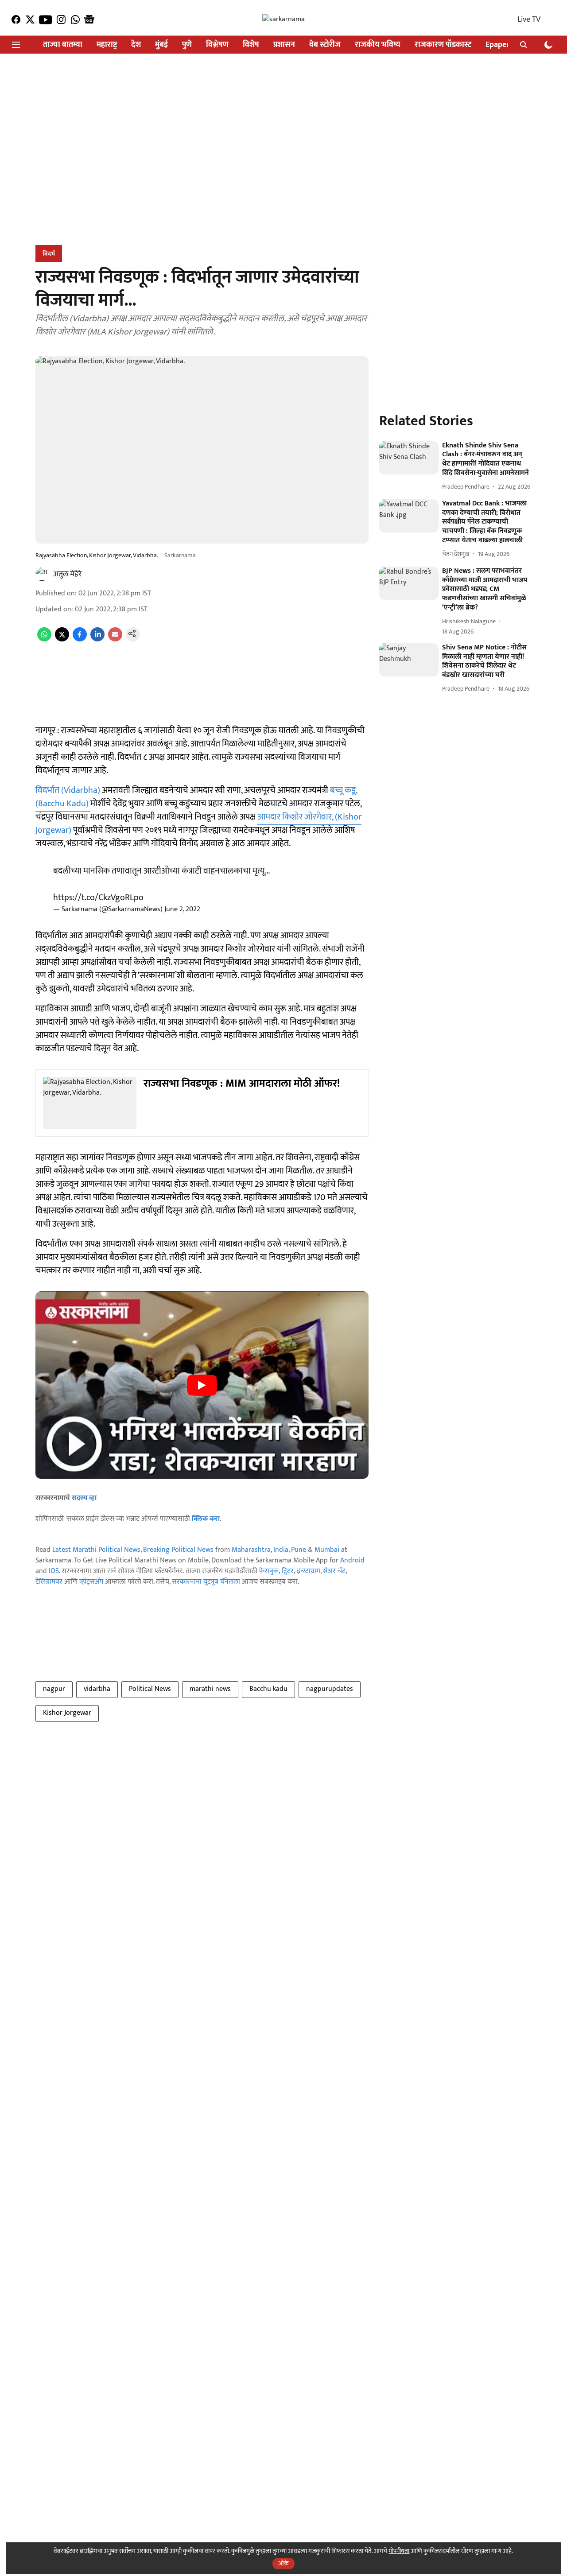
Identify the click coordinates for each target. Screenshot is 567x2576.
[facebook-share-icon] (80, 639)
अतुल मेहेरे (67, 574)
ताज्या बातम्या (63, 45)
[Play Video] (202, 1385)
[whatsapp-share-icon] (44, 639)
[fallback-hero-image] (409, 458)
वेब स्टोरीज (325, 45)
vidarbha (97, 1689)
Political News (150, 1689)
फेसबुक (269, 1571)
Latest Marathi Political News (96, 1550)
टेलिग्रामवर (49, 1582)
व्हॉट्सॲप (91, 1582)
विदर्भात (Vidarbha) (68, 790)
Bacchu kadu (268, 1689)
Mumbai (327, 1550)
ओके (283, 2563)
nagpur (54, 1689)
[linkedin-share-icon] (97, 639)
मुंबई (161, 45)
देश (136, 45)
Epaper (497, 45)
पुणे (187, 45)
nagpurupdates (330, 1689)
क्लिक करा (206, 1519)
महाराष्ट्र (107, 45)
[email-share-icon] (115, 639)
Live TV (529, 19)
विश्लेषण (217, 45)
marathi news (210, 1689)
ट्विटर (288, 1571)
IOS (54, 1571)
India (281, 1550)
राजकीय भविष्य (378, 45)
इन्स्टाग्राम (309, 1571)
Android (352, 1560)
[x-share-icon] (62, 639)
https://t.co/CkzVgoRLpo (98, 898)
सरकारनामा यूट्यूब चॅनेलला (206, 1582)
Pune (299, 1550)
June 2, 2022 (182, 909)
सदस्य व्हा (84, 1498)
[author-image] (43, 574)
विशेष (251, 45)
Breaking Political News (178, 1550)
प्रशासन (284, 45)
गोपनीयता (399, 2551)
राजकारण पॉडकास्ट (443, 45)
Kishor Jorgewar (67, 1713)
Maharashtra (251, 1550)
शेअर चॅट (334, 1571)
